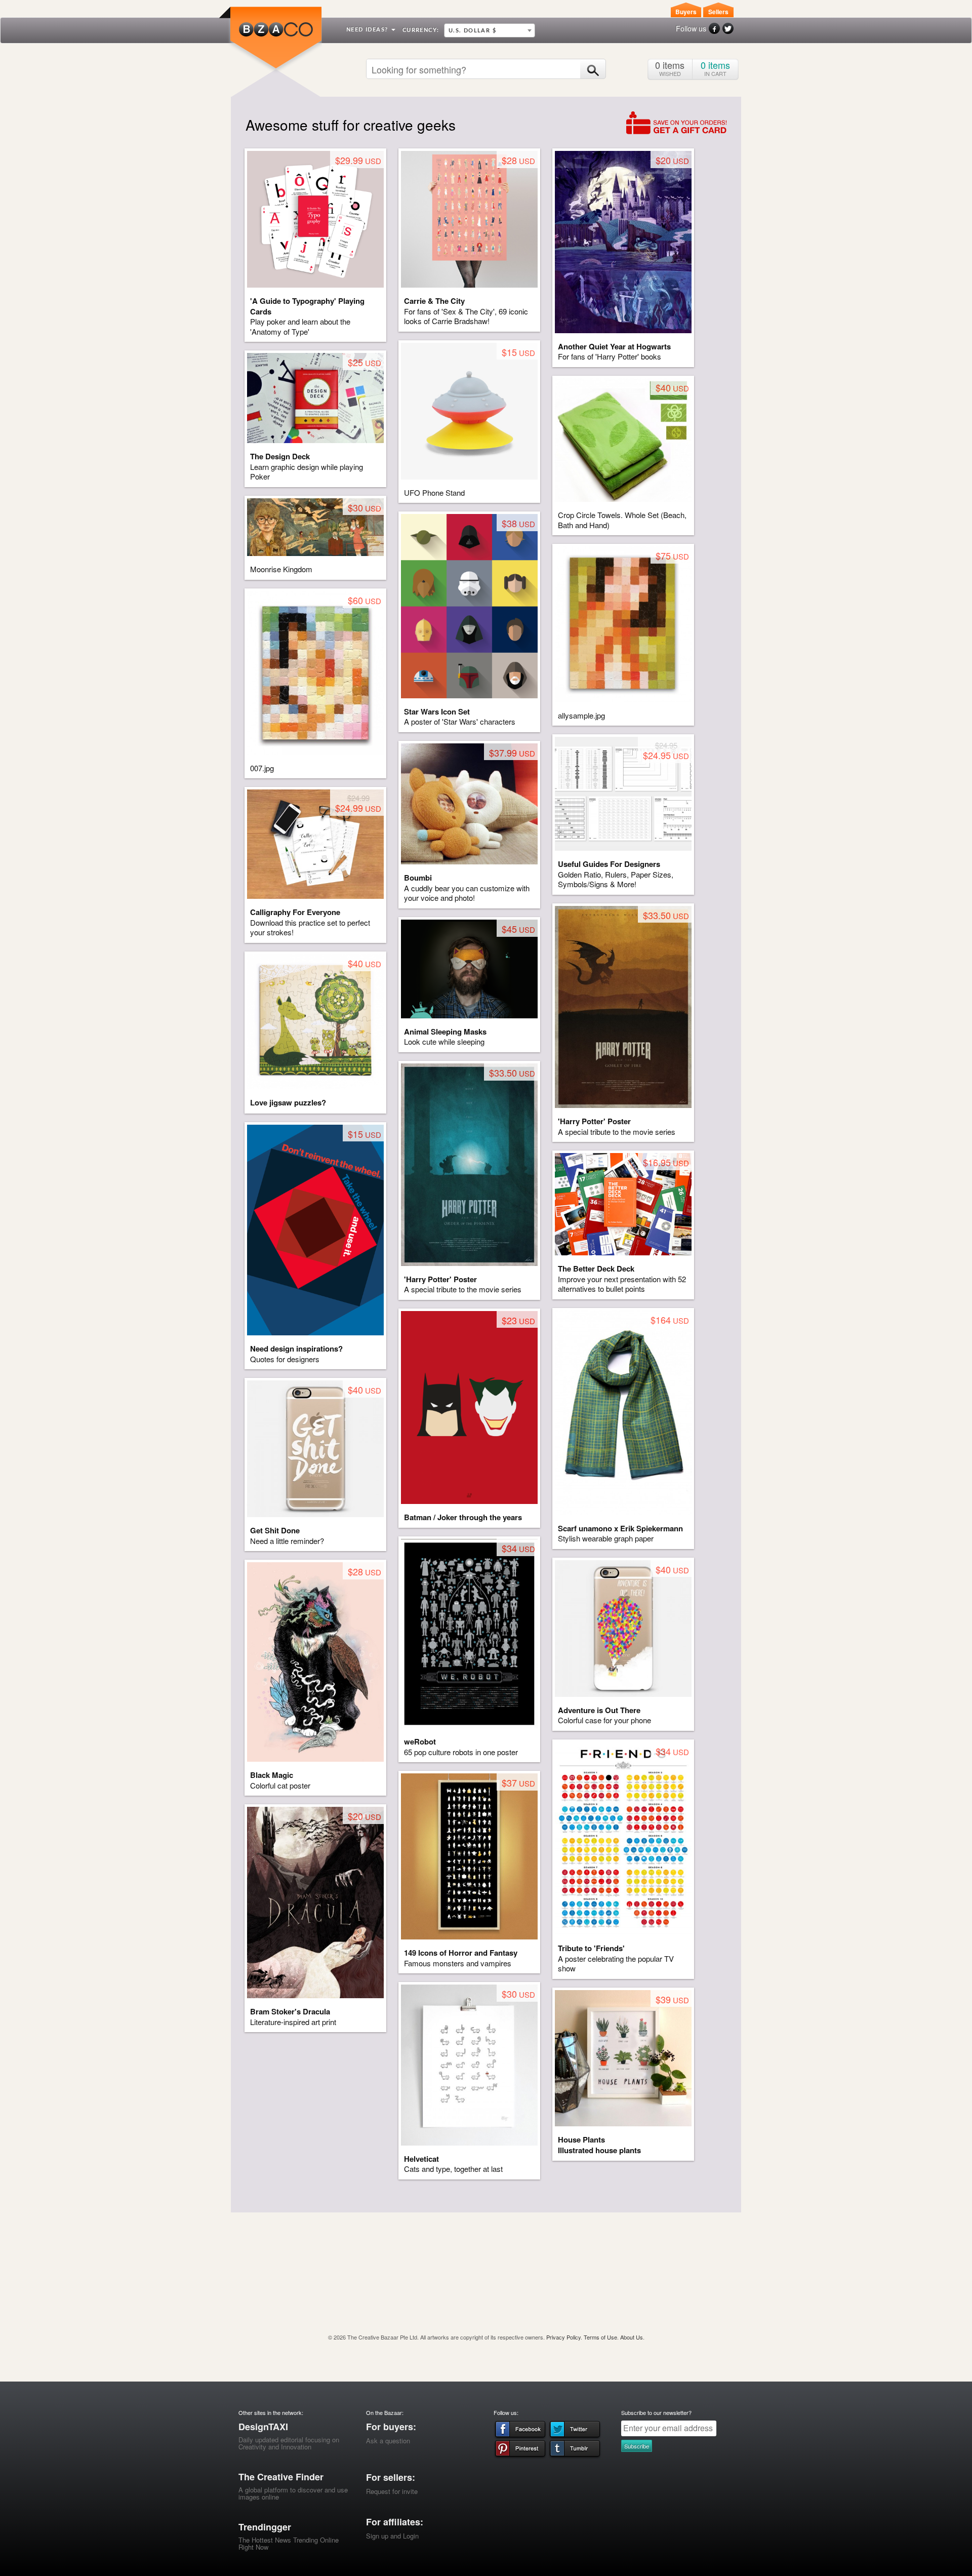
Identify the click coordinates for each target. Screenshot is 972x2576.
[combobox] (490, 30)
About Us (632, 2337)
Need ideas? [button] (368, 30)
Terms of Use (600, 2337)
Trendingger (265, 2527)
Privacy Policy (563, 2337)
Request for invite (392, 2491)
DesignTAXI (263, 2427)
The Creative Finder (281, 2477)
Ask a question (388, 2441)
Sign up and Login (392, 2536)
